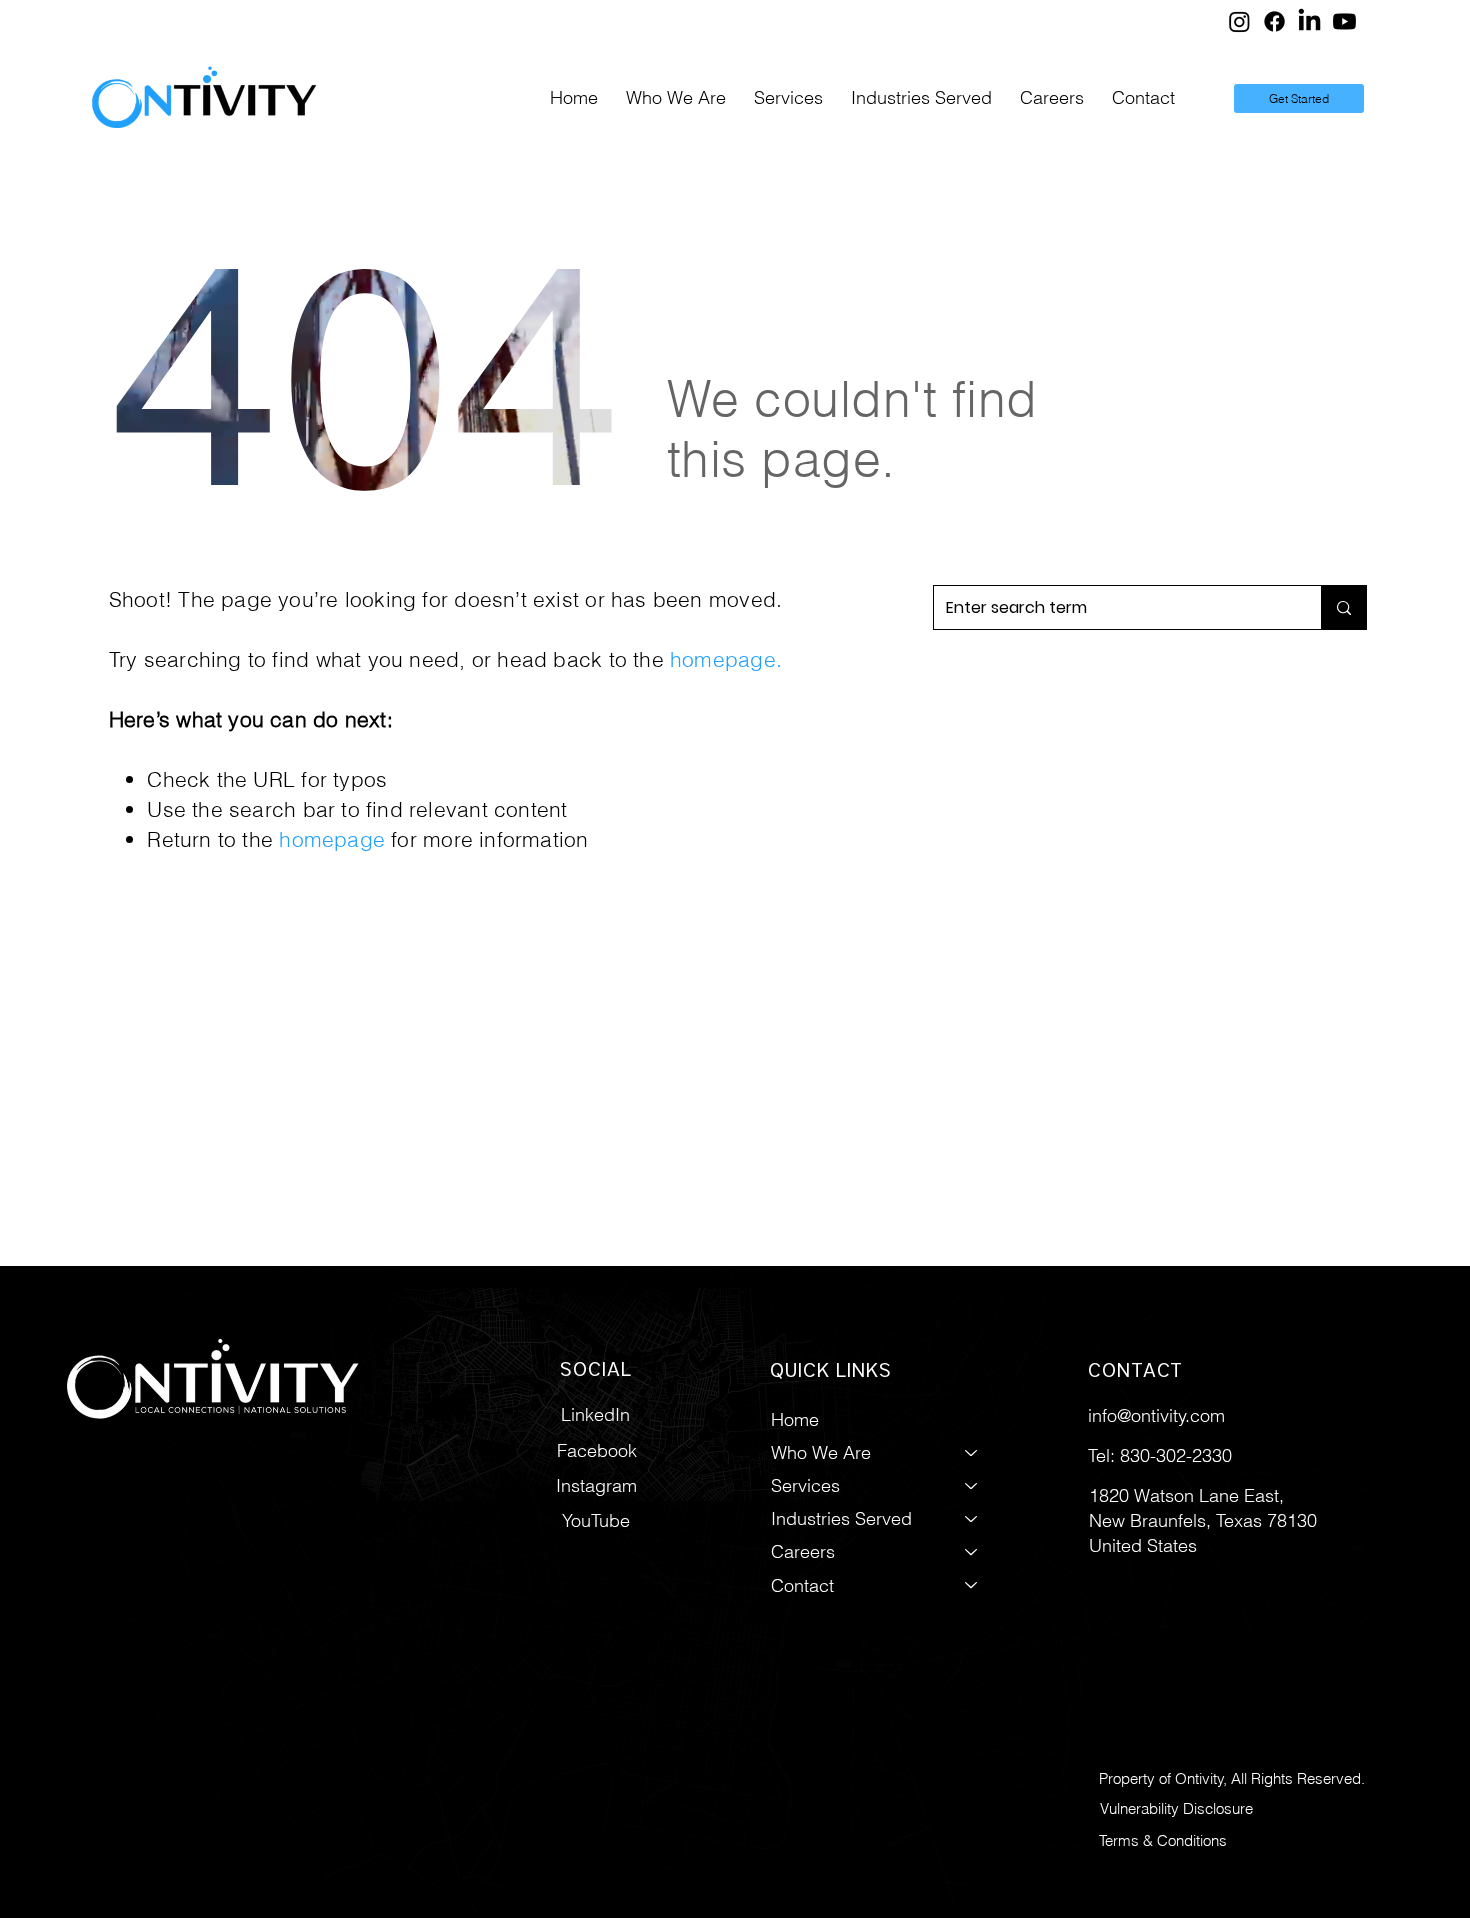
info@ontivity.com (1156, 1415)
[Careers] (972, 1551)
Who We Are (821, 1452)
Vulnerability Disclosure (1176, 1808)
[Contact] (972, 1585)
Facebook (597, 1450)
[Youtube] (1344, 21)
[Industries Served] (972, 1518)
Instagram (596, 1485)
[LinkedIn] (1309, 21)
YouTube (596, 1520)
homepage (723, 659)
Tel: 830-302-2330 (1160, 1455)
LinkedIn (595, 1414)
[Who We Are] (972, 1452)
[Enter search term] (1343, 607)
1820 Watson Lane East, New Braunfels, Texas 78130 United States (1203, 1520)
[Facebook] (1274, 21)
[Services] (972, 1485)
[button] (788, 98)
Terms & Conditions (1163, 1840)
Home (795, 1419)
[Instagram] (1239, 21)
